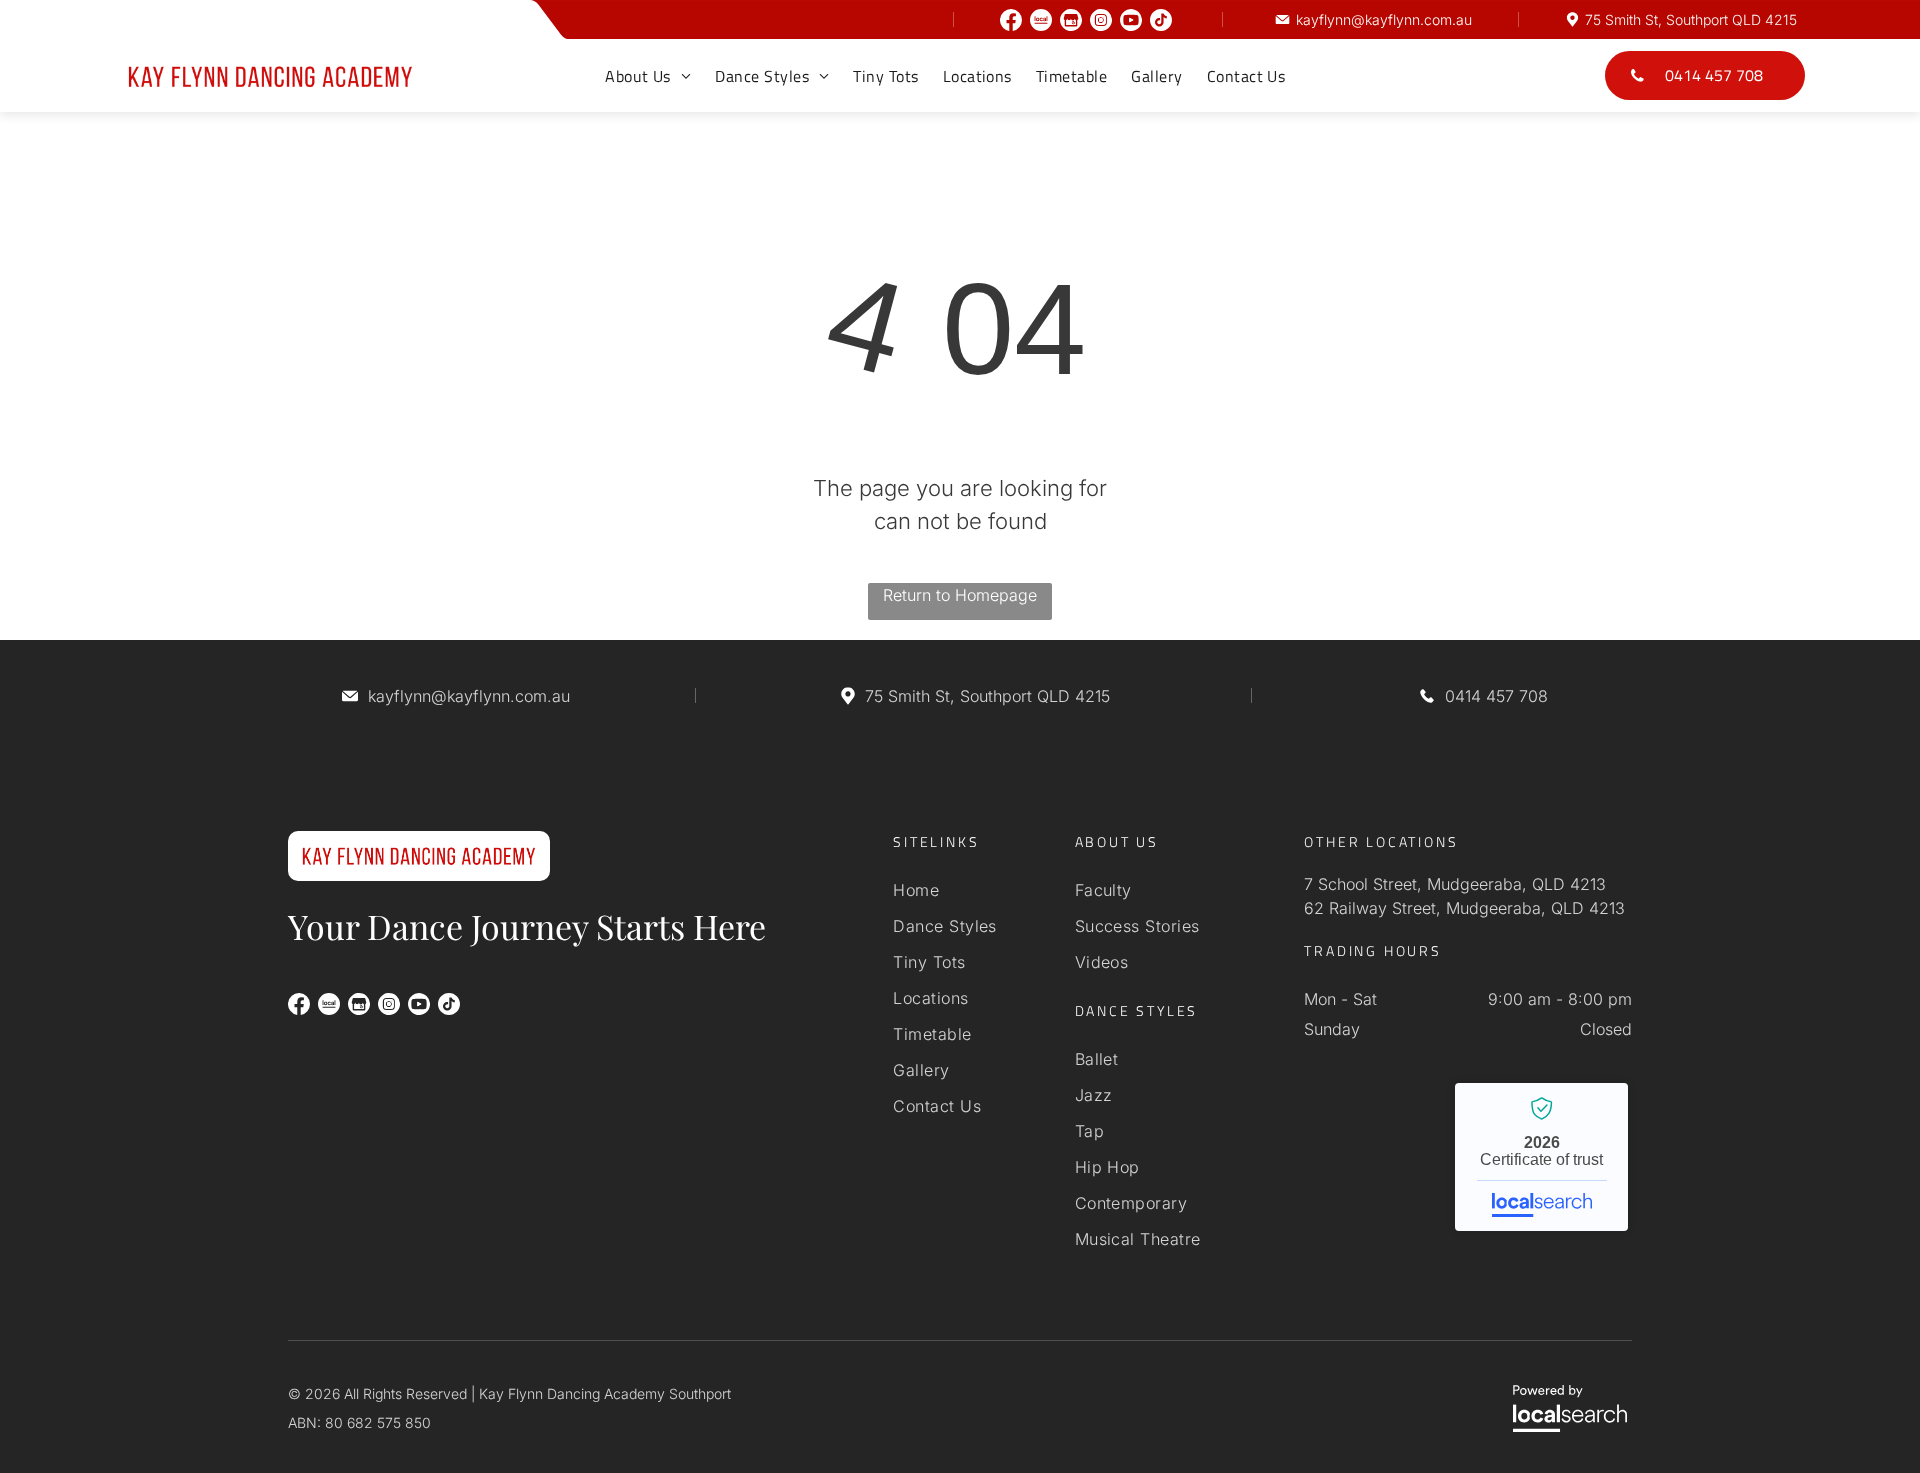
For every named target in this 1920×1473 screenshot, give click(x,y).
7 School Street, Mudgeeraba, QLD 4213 (1455, 884)
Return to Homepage (960, 595)
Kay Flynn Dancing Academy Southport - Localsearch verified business (1541, 1157)
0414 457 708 (1496, 696)
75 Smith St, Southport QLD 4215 (1691, 19)
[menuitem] (648, 76)
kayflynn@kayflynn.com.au (1384, 19)
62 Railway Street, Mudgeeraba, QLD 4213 (1464, 908)
